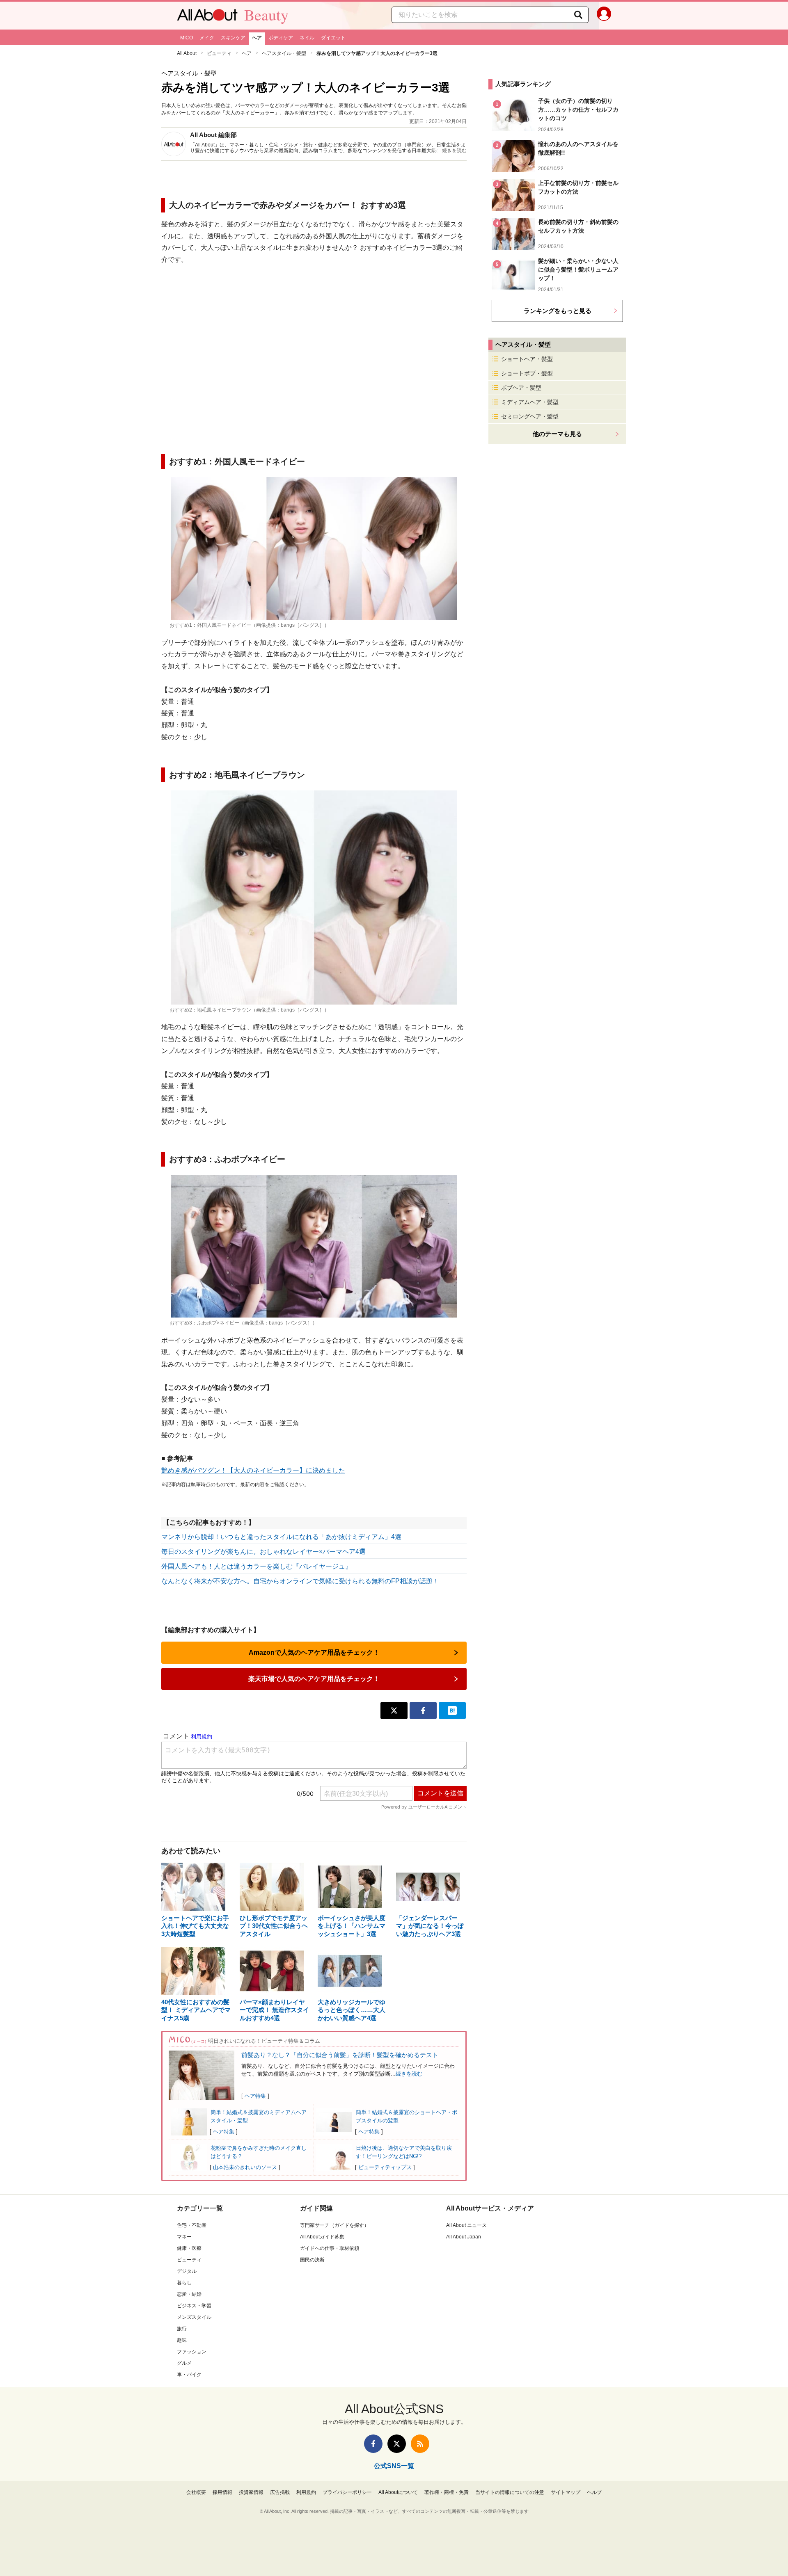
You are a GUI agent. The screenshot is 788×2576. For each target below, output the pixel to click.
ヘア (257, 38)
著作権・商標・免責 (447, 2492)
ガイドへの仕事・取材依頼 (330, 2248)
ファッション (192, 2352)
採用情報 (222, 2492)
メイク (207, 38)
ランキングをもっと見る (558, 311)
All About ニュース (466, 2225)
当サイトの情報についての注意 (510, 2492)
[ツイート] (394, 1710)
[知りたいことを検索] (578, 15)
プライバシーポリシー (347, 2492)
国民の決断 (312, 2260)
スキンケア (233, 38)
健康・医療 (189, 2248)
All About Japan (464, 2237)
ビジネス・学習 (194, 2306)
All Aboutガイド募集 (322, 2237)
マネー (184, 2237)
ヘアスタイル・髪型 (284, 53)
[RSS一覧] (420, 2444)
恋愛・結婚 (189, 2294)
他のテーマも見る (557, 434)
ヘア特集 (255, 2096)
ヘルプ (594, 2492)
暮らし (184, 2283)
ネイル (307, 38)
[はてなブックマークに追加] (452, 1710)
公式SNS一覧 (394, 2466)
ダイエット (333, 38)
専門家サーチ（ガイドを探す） (334, 2225)
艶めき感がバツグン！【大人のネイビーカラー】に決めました (253, 1470)
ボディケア (281, 38)
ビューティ (219, 53)
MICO (187, 38)
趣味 (182, 2340)
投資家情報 (251, 2492)
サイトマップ (566, 2492)
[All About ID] (604, 16)
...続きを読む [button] (452, 151)
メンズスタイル (194, 2317)
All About (187, 53)
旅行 (182, 2329)
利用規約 (306, 2492)
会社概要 (196, 2492)
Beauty (266, 15)
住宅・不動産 (192, 2225)
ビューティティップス (385, 2167)
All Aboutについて (398, 2492)
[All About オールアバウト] (207, 17)
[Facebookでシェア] (423, 1710)
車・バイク (189, 2375)
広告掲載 (280, 2492)
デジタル (187, 2271)
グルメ (184, 2363)
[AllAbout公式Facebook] (373, 2444)
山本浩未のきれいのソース (245, 2167)
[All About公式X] (397, 2444)
